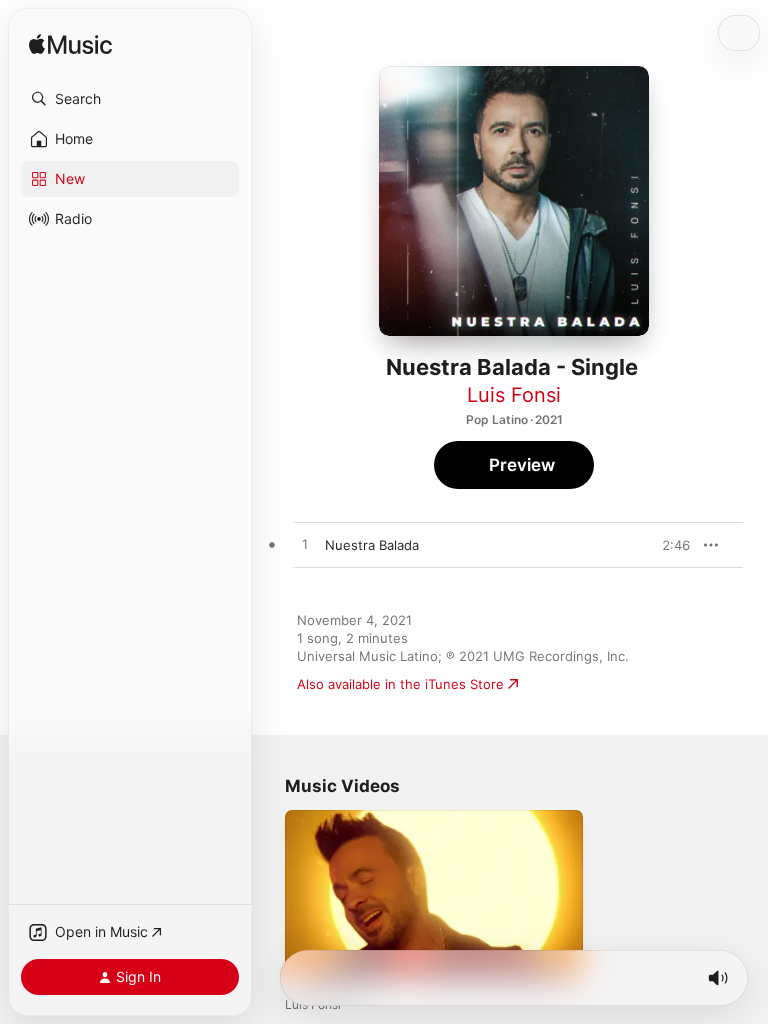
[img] (70, 45)
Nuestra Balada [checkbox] (372, 545)
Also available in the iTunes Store (400, 684)
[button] (130, 99)
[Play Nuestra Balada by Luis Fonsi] (305, 545)
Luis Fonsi (514, 395)
